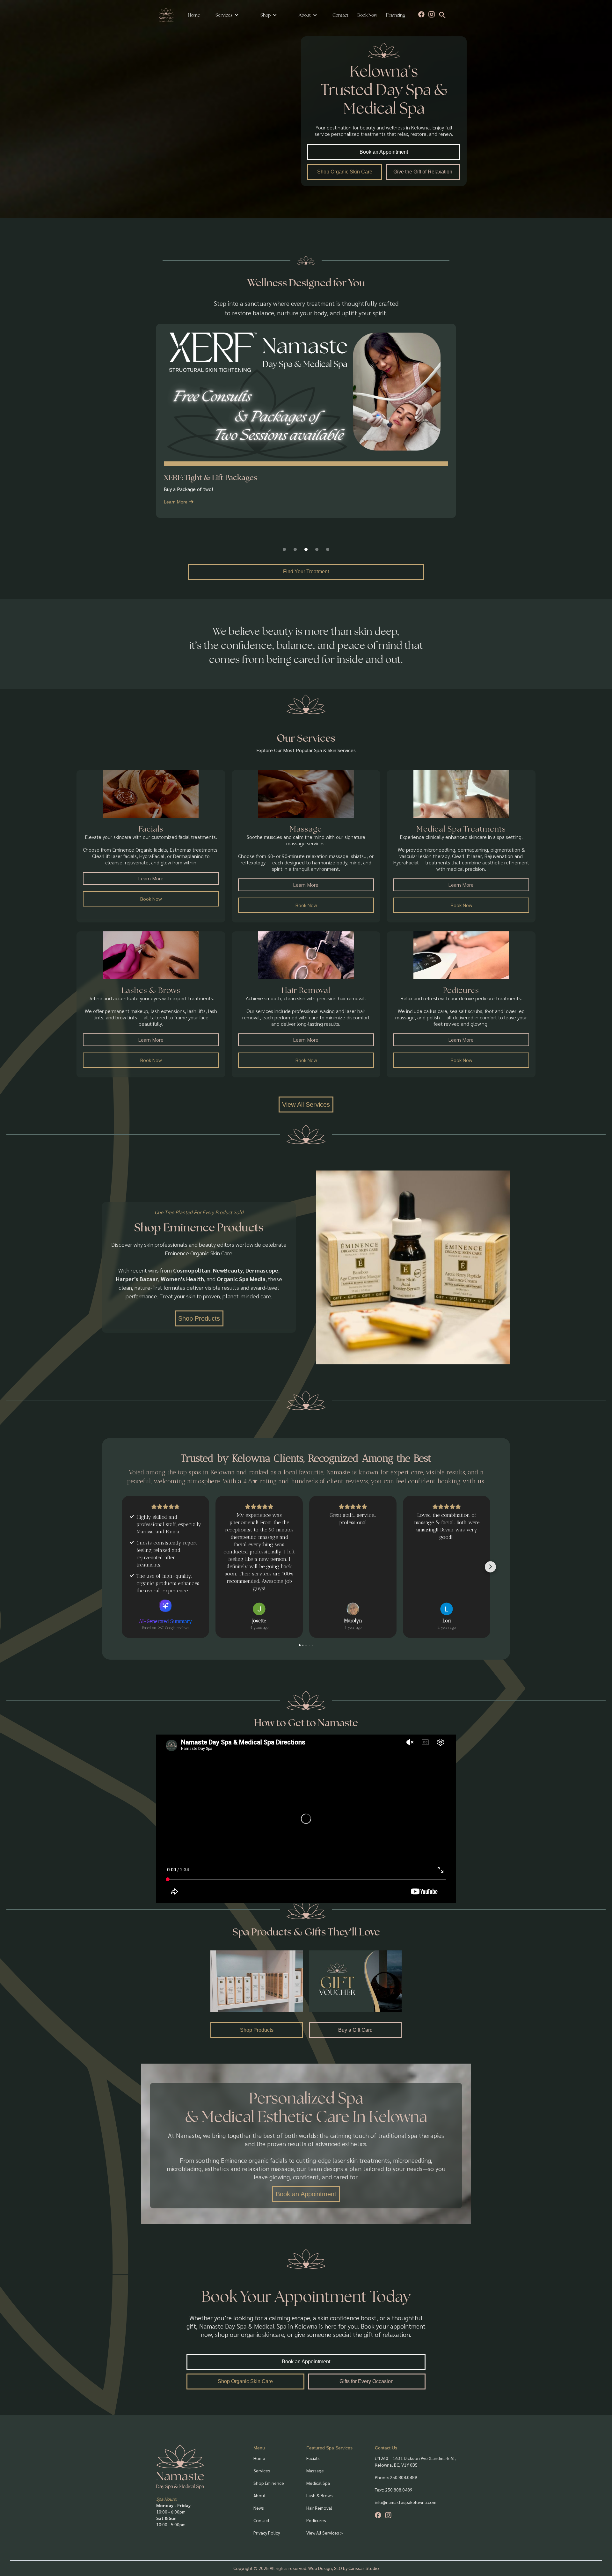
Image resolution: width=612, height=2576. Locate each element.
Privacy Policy (267, 2533)
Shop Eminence (269, 2483)
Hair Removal (319, 2508)
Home (194, 15)
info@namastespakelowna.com (406, 2502)
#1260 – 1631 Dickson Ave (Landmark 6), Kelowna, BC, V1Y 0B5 (415, 2461)
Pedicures (316, 2520)
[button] (227, 15)
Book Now (367, 15)
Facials (313, 2458)
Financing (395, 15)
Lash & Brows (320, 2495)
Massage (315, 2470)
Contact (340, 15)
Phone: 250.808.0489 (396, 2477)
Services (224, 15)
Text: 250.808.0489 (394, 2490)
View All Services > (325, 2533)
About (260, 2495)
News (259, 2508)
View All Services (306, 1105)
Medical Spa (318, 2483)
